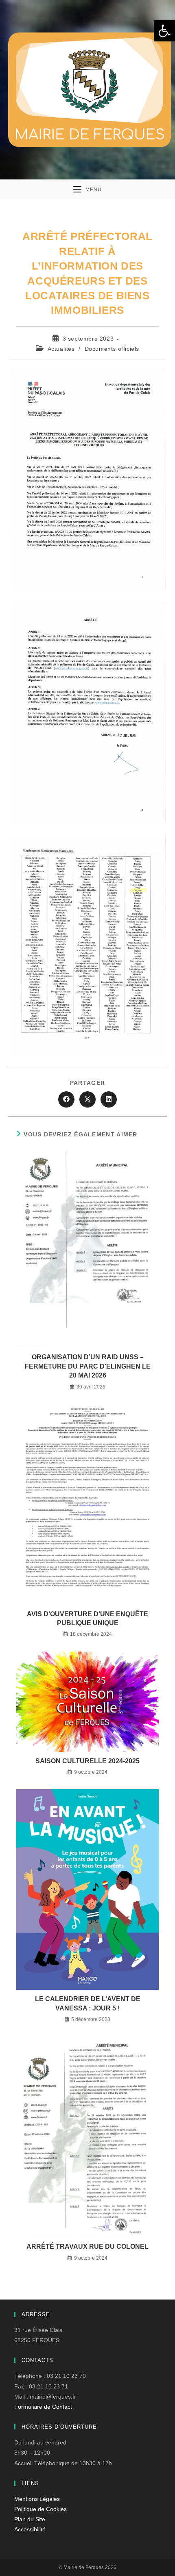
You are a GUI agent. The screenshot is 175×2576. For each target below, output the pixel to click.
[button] (164, 31)
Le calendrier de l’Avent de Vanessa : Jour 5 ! (88, 2003)
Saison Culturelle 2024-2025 (87, 1761)
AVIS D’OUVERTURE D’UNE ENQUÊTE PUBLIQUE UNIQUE (87, 1618)
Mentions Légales (37, 2499)
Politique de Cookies (40, 2509)
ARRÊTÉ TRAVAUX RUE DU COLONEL (87, 2247)
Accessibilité (30, 2529)
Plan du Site (30, 2519)
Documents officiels (112, 349)
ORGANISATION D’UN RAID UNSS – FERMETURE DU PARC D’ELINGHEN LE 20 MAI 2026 (88, 1366)
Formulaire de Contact (43, 2407)
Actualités (61, 349)
